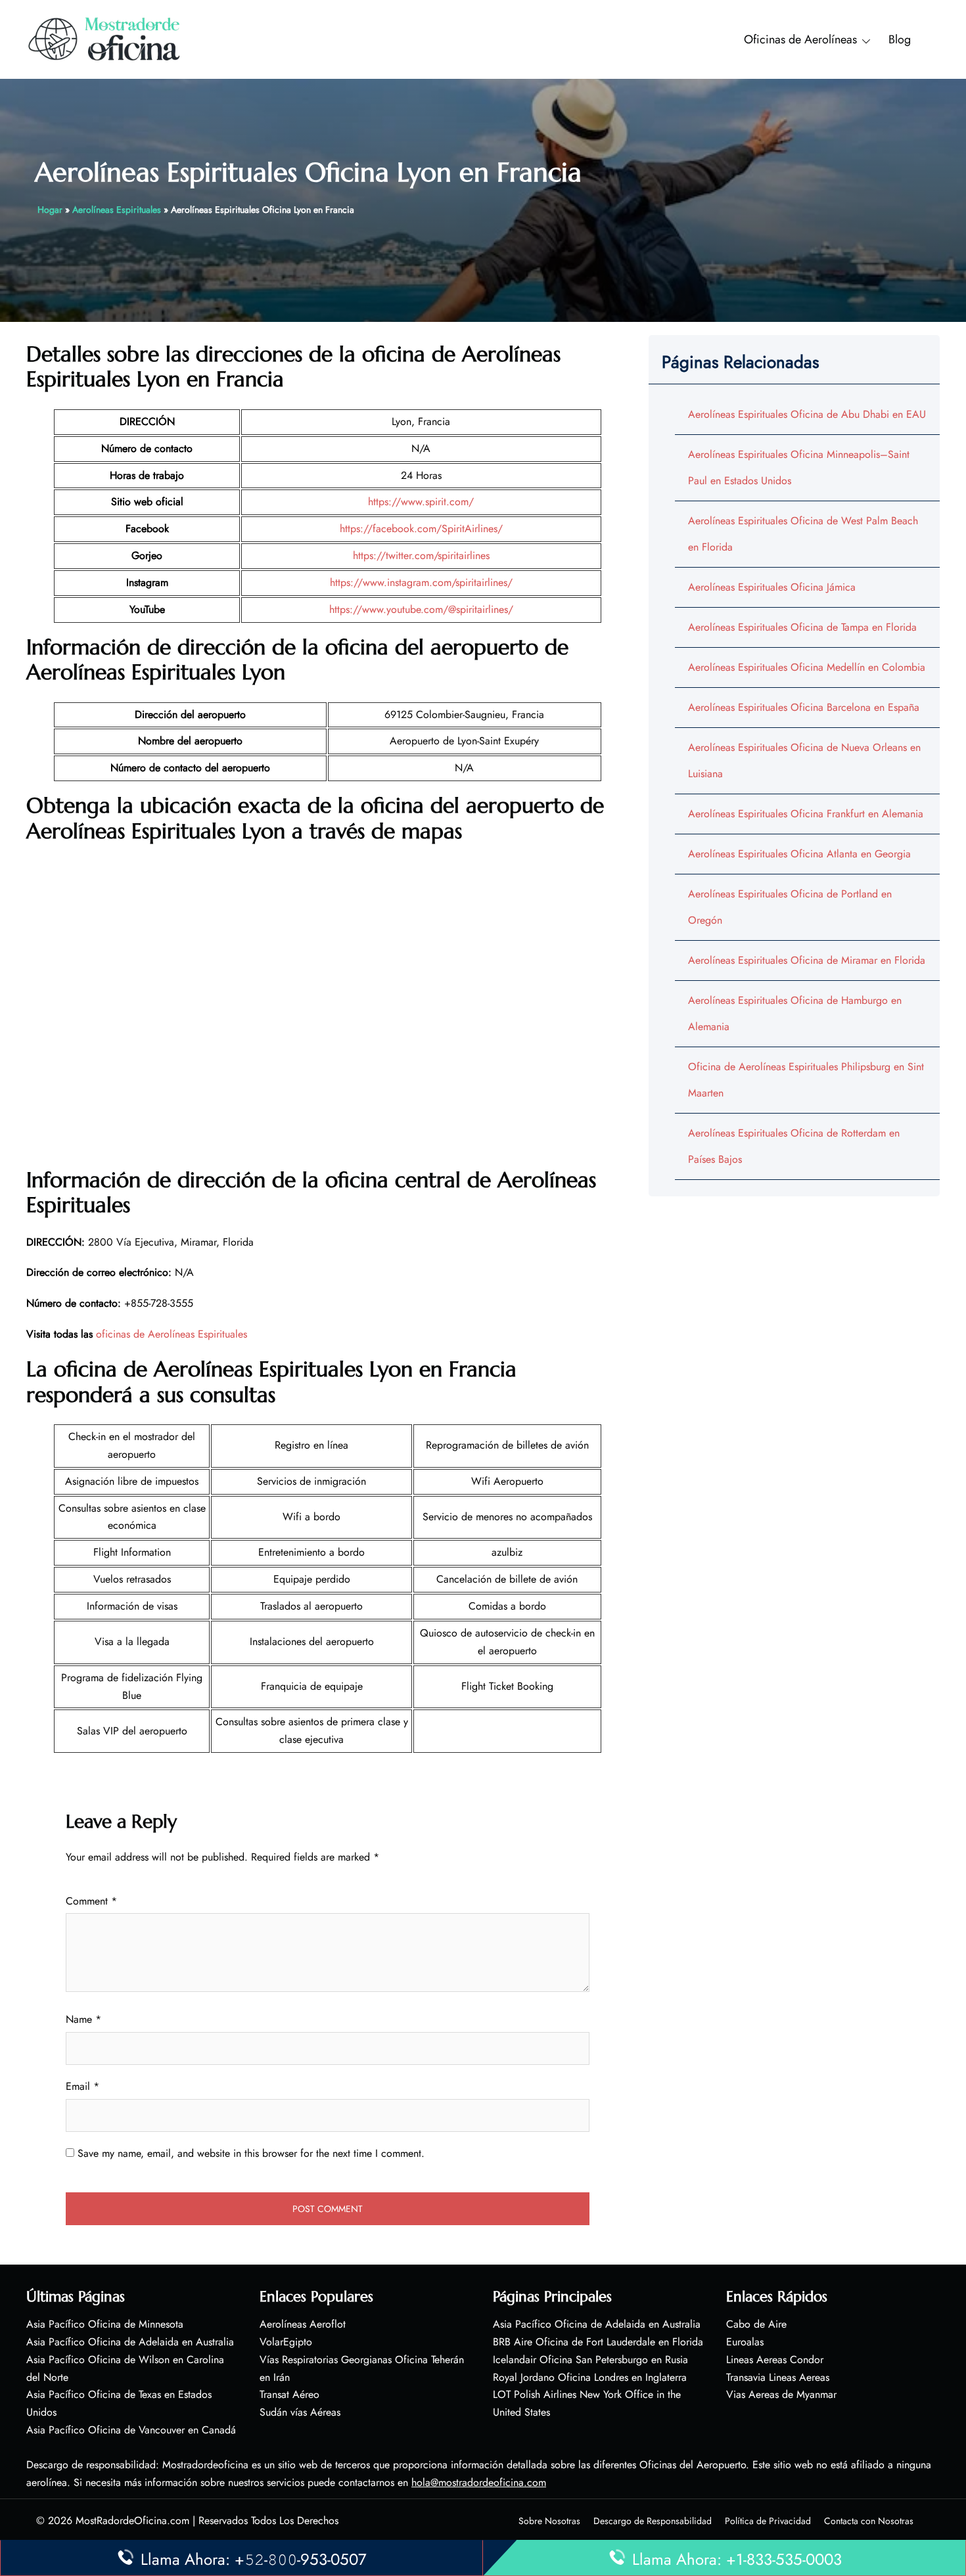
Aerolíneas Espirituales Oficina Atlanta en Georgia (799, 854)
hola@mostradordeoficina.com (479, 2482)
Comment (91, 1901)
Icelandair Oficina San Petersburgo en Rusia (590, 2360)
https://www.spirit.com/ (421, 502)
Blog (900, 39)
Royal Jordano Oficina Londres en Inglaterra (590, 2377)
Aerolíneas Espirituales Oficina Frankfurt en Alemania (806, 814)
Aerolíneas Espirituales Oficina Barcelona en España (804, 707)
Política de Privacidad (768, 2521)
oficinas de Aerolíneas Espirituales (172, 1334)
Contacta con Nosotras (869, 2521)
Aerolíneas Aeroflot (303, 2324)
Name (83, 2019)
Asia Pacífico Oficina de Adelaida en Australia (130, 2342)
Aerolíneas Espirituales (117, 210)
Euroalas (745, 2342)
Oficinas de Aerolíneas (800, 39)
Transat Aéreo (289, 2394)
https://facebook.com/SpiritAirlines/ (421, 529)
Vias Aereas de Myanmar (781, 2394)
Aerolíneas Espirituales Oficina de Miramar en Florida (807, 960)
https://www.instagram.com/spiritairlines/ (421, 582)
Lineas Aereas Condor (775, 2360)
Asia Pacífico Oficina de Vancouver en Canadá (131, 2430)
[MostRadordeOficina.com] (105, 38)
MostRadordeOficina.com (132, 2520)
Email (82, 2086)
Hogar (50, 210)
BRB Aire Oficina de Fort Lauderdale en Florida (598, 2342)
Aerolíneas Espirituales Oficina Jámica (772, 587)
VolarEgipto (286, 2342)
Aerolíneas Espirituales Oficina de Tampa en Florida (802, 627)
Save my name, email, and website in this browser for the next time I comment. (251, 2153)
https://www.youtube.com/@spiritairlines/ (421, 609)
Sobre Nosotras (549, 2521)
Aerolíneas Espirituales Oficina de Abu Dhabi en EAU (807, 414)
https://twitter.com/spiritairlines (421, 555)
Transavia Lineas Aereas (778, 2377)
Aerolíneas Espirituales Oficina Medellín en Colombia (807, 667)
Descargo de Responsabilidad (653, 2521)
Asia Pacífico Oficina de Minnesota (105, 2324)
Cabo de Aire (756, 2324)
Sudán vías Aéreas (300, 2412)
